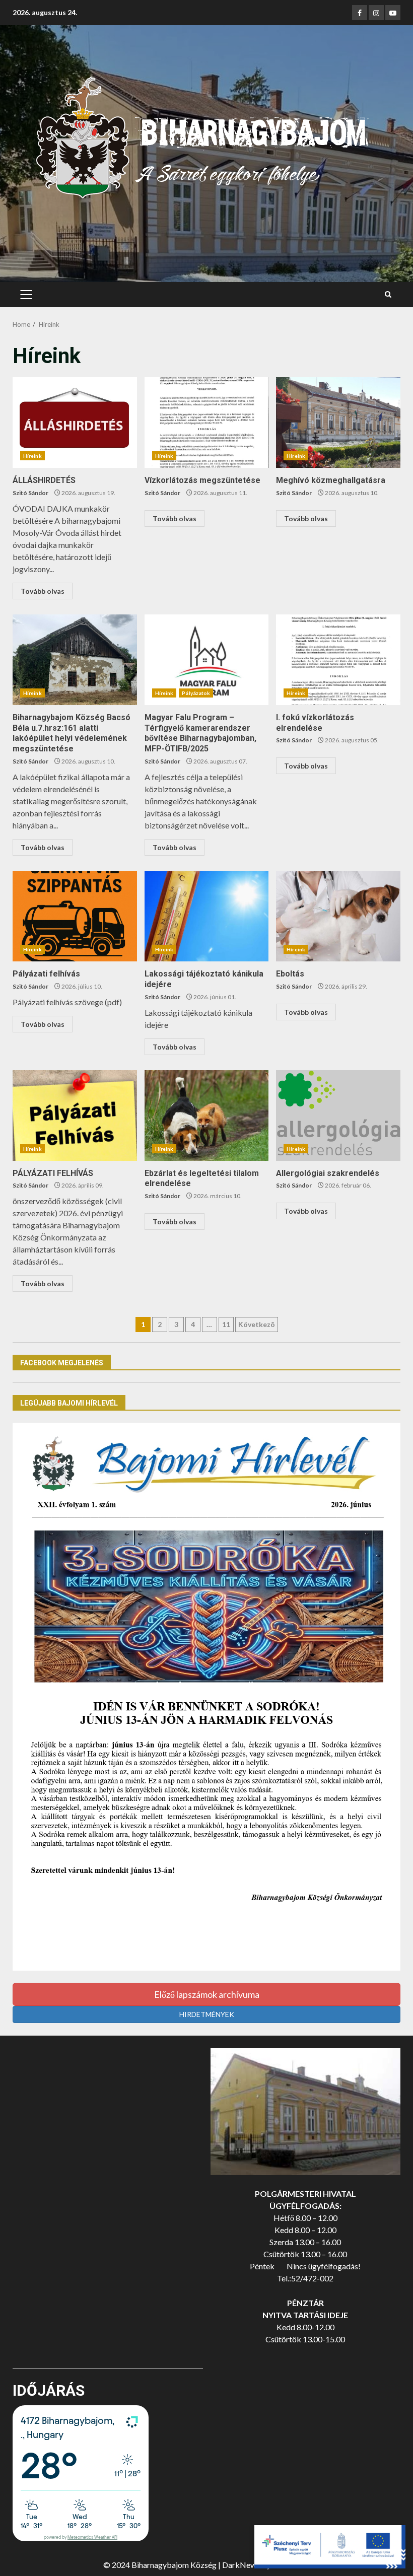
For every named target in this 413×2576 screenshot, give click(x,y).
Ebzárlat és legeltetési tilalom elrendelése (207, 1116)
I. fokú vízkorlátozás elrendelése (338, 660)
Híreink (32, 456)
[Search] (388, 295)
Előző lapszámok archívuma (207, 1994)
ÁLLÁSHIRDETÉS (75, 423)
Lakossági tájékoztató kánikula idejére (207, 916)
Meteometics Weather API (92, 2537)
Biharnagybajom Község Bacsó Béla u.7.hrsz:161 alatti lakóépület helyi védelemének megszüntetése (75, 660)
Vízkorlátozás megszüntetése (207, 423)
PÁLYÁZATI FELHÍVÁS (75, 1116)
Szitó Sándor (30, 493)
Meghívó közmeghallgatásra (338, 423)
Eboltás (338, 916)
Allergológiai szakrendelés (338, 1116)
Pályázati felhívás (75, 916)
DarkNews (241, 2565)
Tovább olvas (43, 591)
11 (226, 1324)
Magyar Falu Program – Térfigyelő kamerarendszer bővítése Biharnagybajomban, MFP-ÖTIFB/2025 (207, 660)
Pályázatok (196, 693)
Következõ (257, 1324)
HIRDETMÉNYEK (207, 2014)
